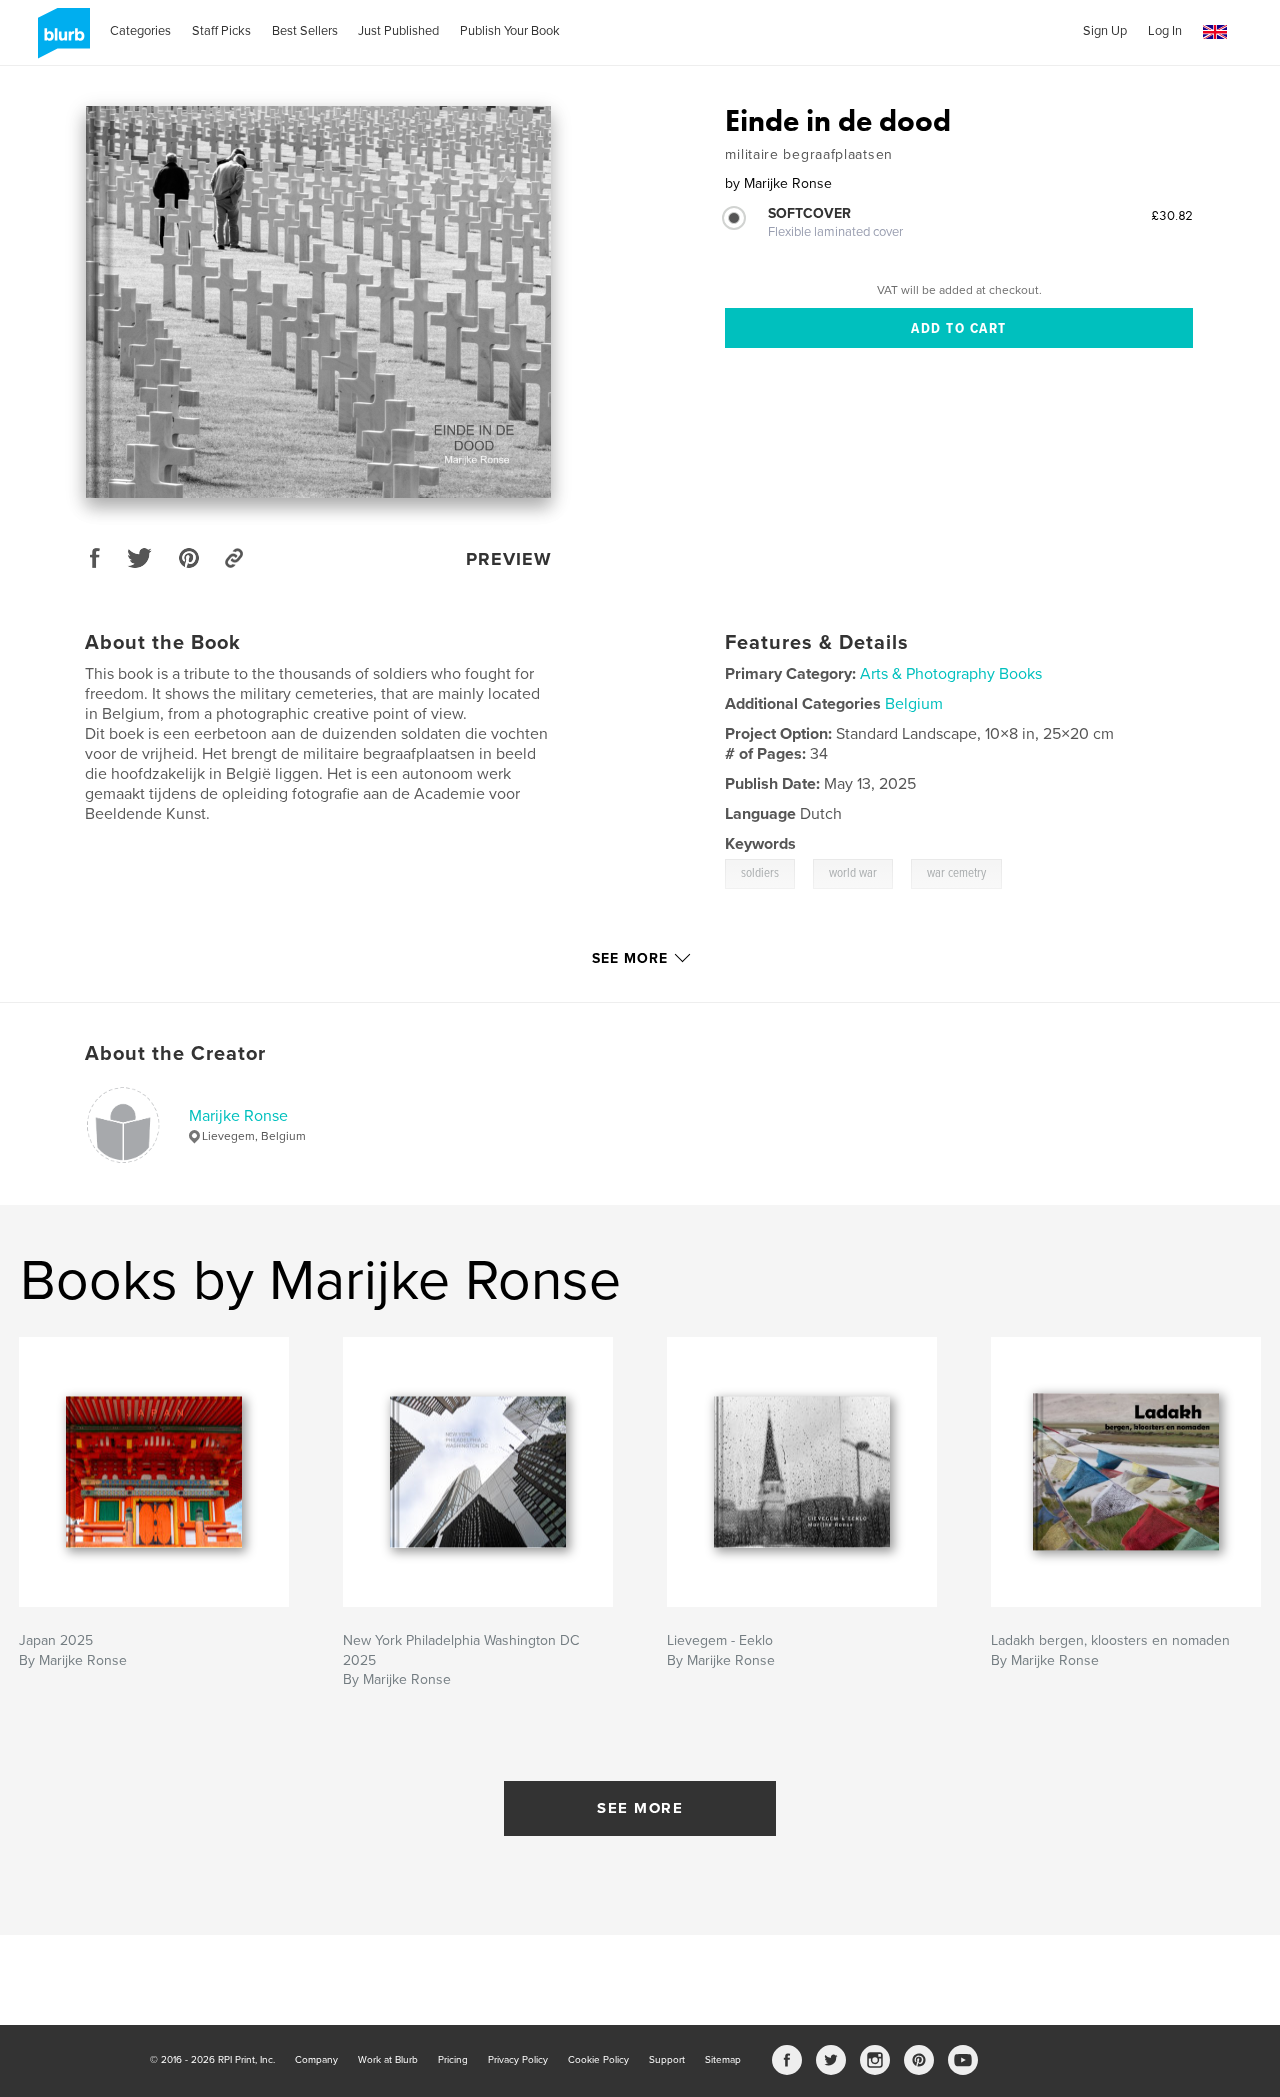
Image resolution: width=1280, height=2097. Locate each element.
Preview (509, 559)
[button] (1215, 32)
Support (667, 2060)
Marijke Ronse (238, 1116)
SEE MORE (640, 1808)
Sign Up (1105, 31)
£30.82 (1172, 215)
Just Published (398, 31)
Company (316, 2060)
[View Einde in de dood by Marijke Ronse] (318, 302)
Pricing (453, 2060)
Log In (1165, 31)
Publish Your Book (510, 31)
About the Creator (175, 1054)
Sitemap (723, 2060)
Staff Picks (221, 31)
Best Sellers (305, 31)
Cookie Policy (598, 2060)
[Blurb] (60, 41)
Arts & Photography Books (951, 674)
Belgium (914, 704)
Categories (140, 31)
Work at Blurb (388, 2060)
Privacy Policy (518, 2060)
